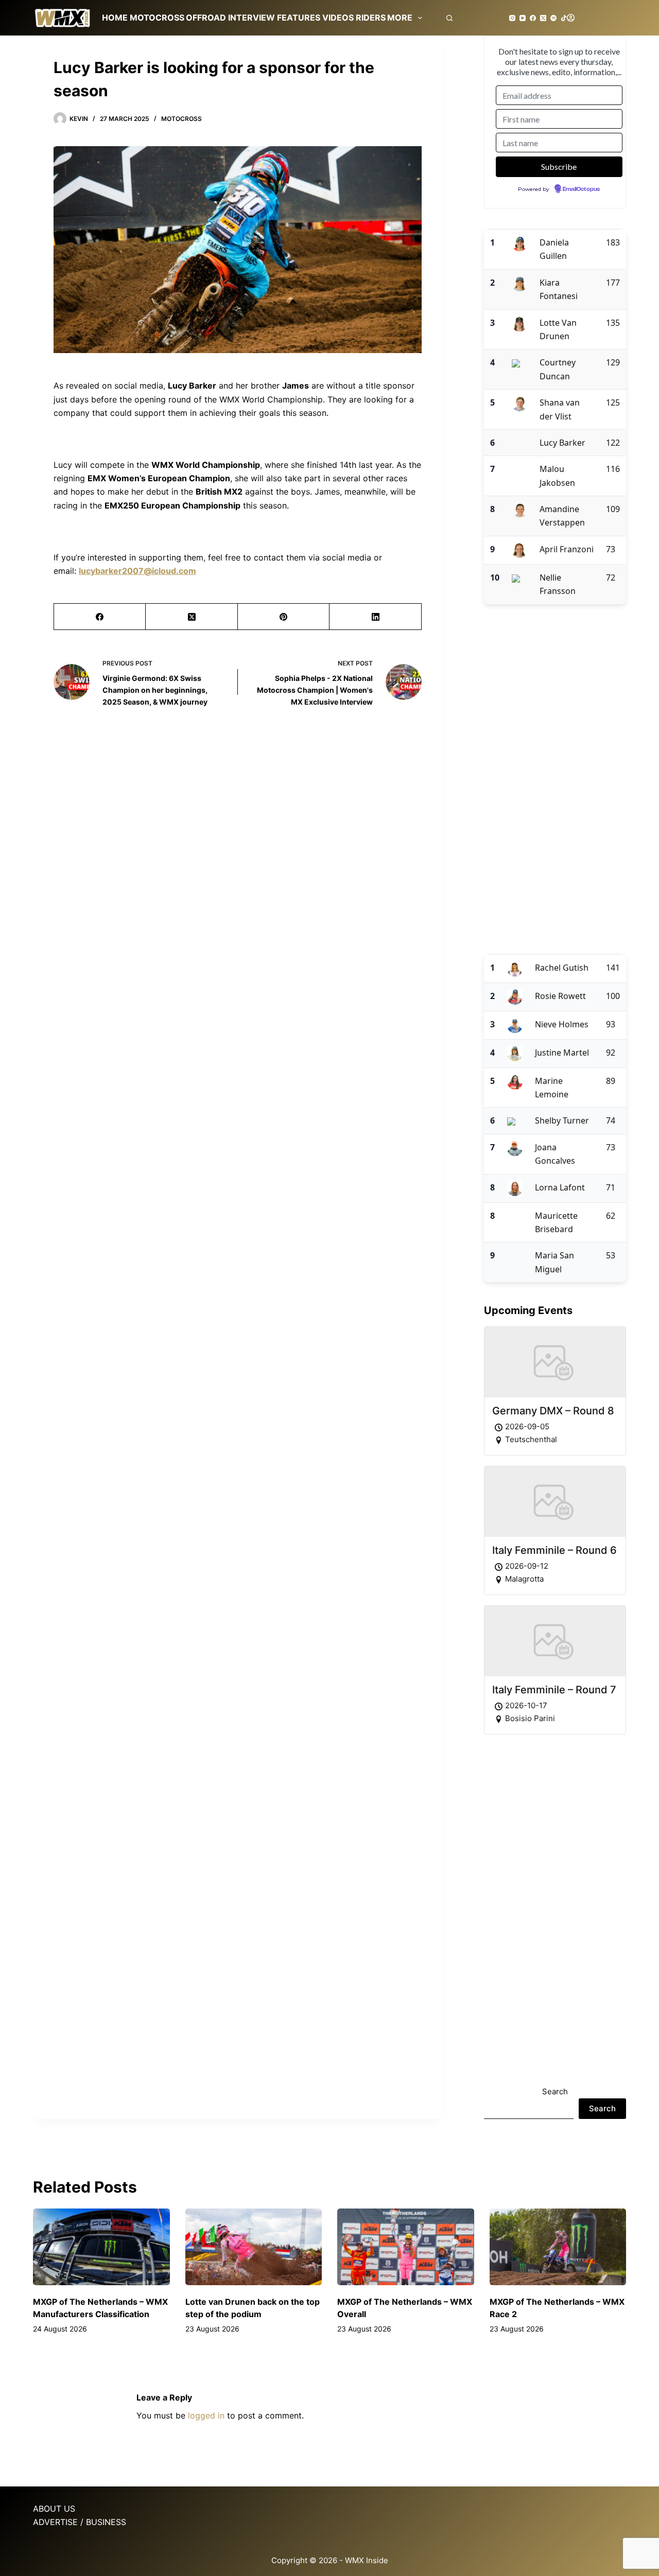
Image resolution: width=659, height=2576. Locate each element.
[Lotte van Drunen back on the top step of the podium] (254, 2247)
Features (299, 17)
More (400, 17)
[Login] (571, 18)
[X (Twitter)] (543, 18)
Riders (371, 17)
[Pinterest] (284, 617)
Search (555, 2091)
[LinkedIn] (375, 617)
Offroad (206, 17)
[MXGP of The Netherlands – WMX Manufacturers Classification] (101, 2247)
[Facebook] (533, 18)
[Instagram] (512, 18)
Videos (338, 17)
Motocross (157, 17)
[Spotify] (553, 18)
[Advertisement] (555, 779)
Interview (252, 17)
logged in (206, 2415)
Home (115, 17)
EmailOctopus (581, 189)
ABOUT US (54, 2509)
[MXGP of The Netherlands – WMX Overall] (406, 2247)
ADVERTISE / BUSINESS (80, 2522)
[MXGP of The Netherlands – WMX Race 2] (558, 2247)
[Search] (449, 18)
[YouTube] (523, 18)
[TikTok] (564, 18)
